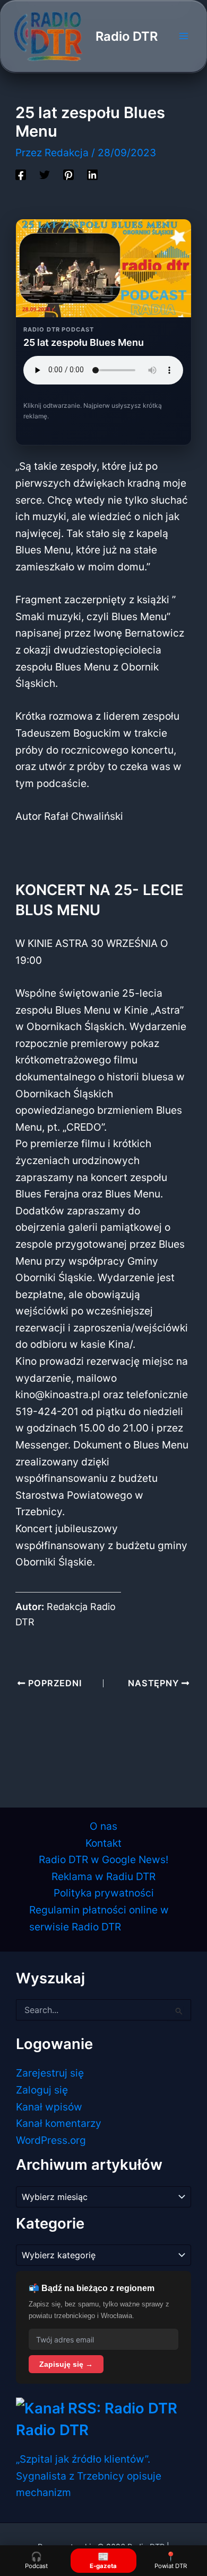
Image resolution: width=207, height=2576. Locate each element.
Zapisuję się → (66, 2364)
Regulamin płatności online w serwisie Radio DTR (99, 1918)
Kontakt (103, 1843)
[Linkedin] (92, 174)
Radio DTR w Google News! (103, 1859)
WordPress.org (51, 2140)
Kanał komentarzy (59, 2123)
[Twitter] (45, 174)
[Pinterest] (68, 174)
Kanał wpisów (49, 2107)
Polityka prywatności (104, 1893)
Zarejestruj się (50, 2073)
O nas (103, 1826)
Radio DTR (127, 36)
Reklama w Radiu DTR (103, 1876)
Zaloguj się (42, 2090)
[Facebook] (21, 174)
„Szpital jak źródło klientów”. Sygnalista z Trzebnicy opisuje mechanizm (89, 2476)
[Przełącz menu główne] (183, 36)
